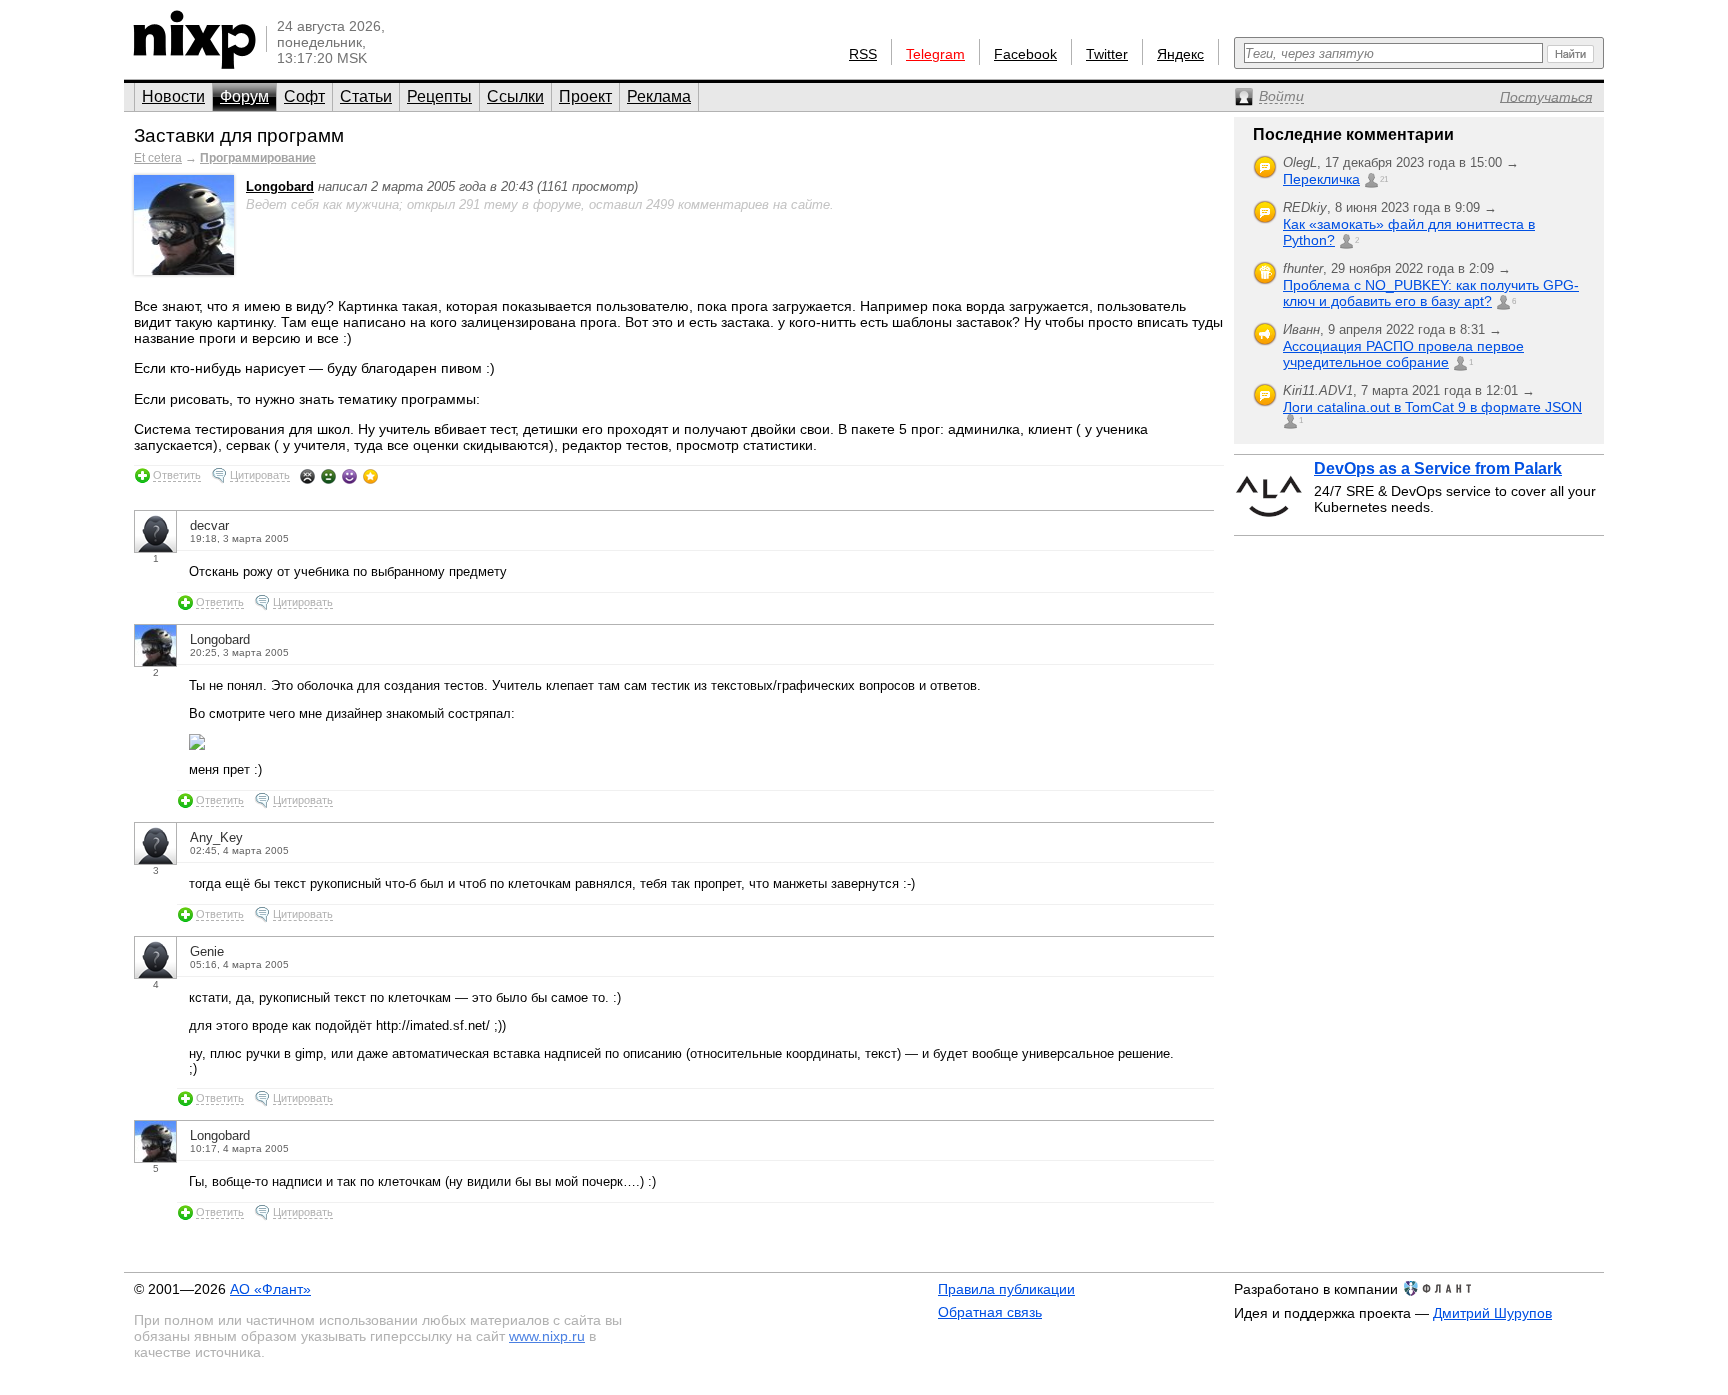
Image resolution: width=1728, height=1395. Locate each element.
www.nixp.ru (547, 1336)
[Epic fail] (307, 476)
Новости (173, 96)
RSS (863, 54)
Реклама (659, 96)
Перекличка (1321, 179)
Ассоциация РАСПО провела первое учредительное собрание (1403, 354)
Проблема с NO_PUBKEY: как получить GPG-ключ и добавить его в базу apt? (1431, 293)
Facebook (1025, 54)
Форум (244, 96)
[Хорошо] (349, 476)
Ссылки (515, 96)
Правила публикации (1006, 1289)
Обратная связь (990, 1312)
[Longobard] (184, 270)
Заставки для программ (239, 135)
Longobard (280, 186)
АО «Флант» (270, 1289)
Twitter (1107, 54)
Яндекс (1180, 54)
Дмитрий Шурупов (1492, 1313)
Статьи (366, 96)
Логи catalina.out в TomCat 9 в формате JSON (1432, 407)
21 (1384, 179)
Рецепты (439, 96)
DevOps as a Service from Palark (1438, 468)
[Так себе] (328, 476)
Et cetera (158, 158)
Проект (585, 96)
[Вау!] (370, 476)
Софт (304, 96)
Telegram (935, 54)
